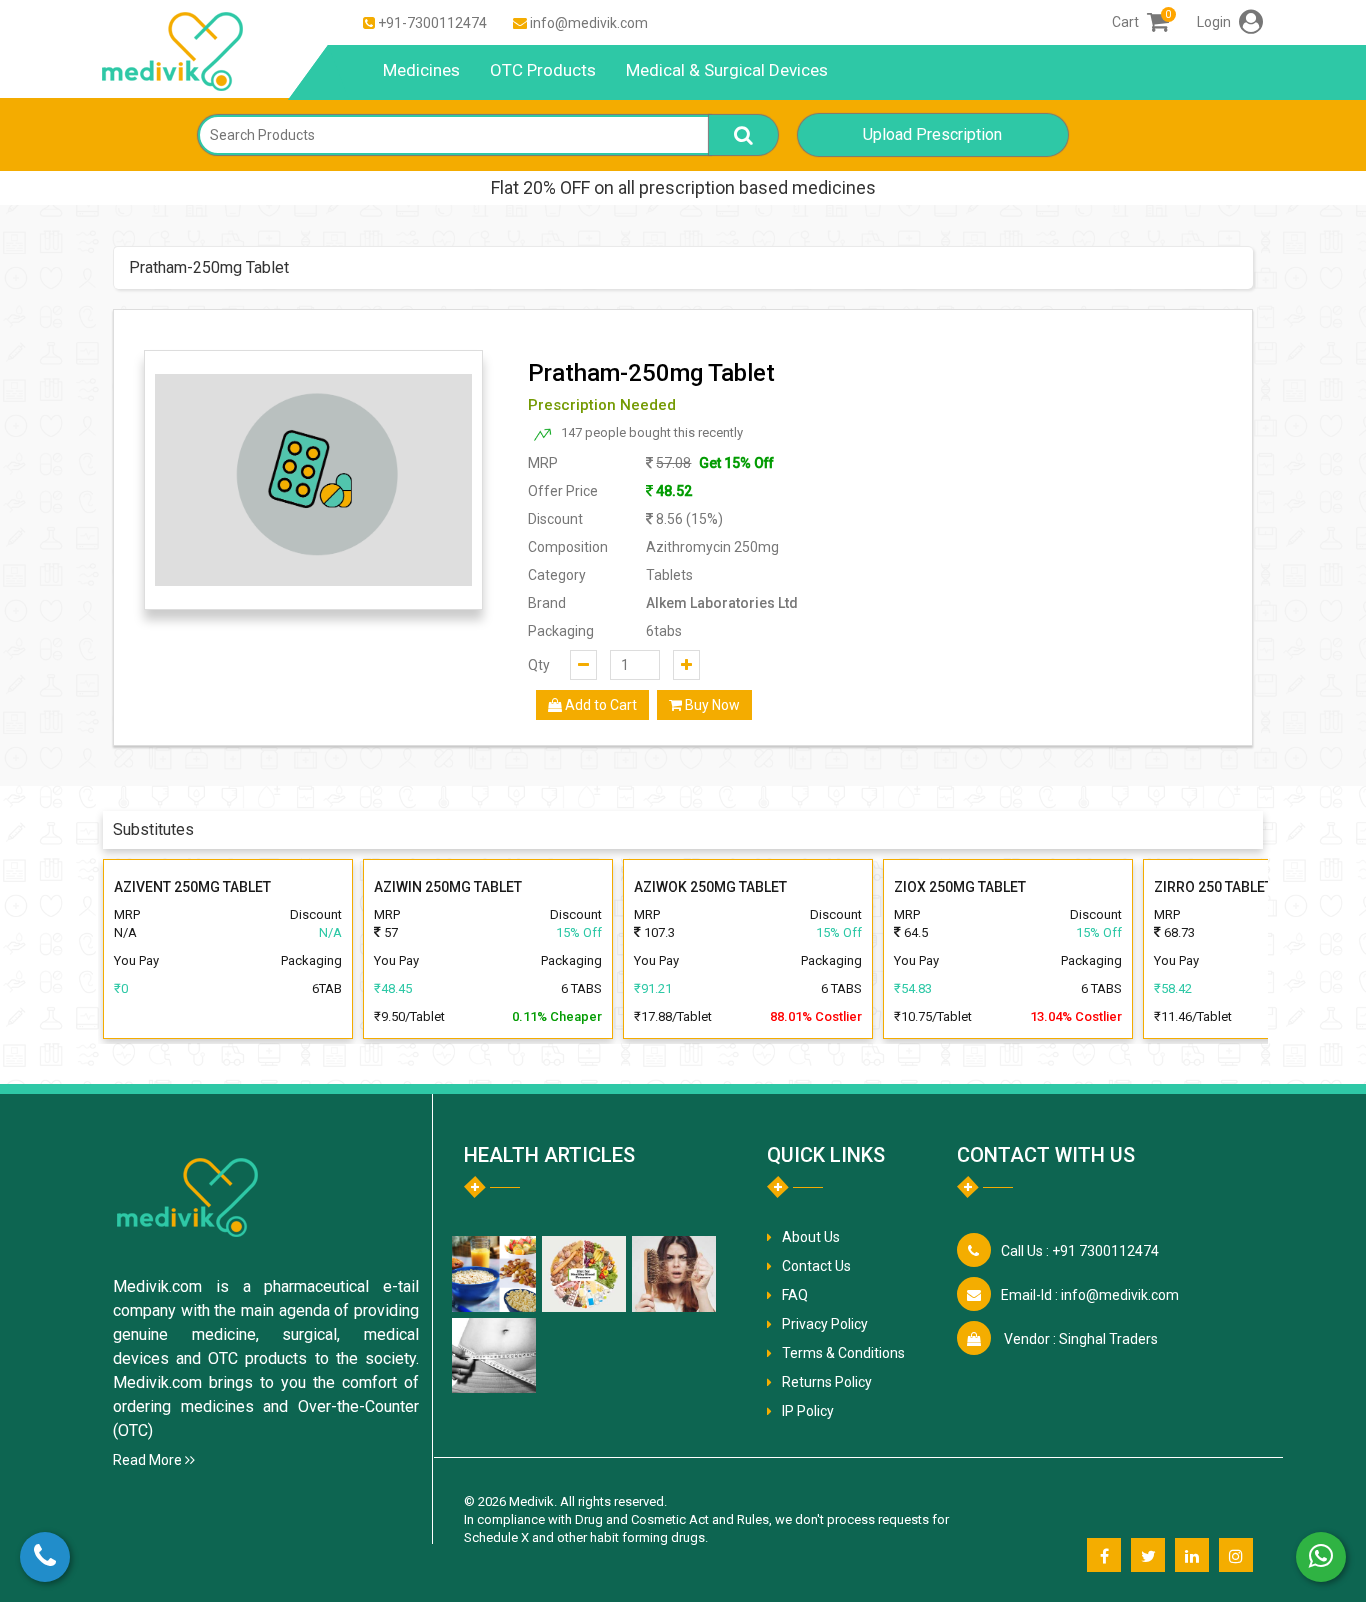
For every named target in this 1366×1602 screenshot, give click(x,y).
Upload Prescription (932, 134)
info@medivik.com (589, 23)
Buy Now (711, 705)
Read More (149, 1460)
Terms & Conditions (843, 1353)
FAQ (795, 1295)
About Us (811, 1237)
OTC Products (543, 70)
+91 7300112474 (1080, 1251)
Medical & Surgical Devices (727, 70)
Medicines (421, 70)
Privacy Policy (825, 1324)
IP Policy (808, 1411)
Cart (1140, 22)
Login (1215, 22)
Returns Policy (827, 1382)
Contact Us (816, 1266)
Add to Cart (599, 705)
